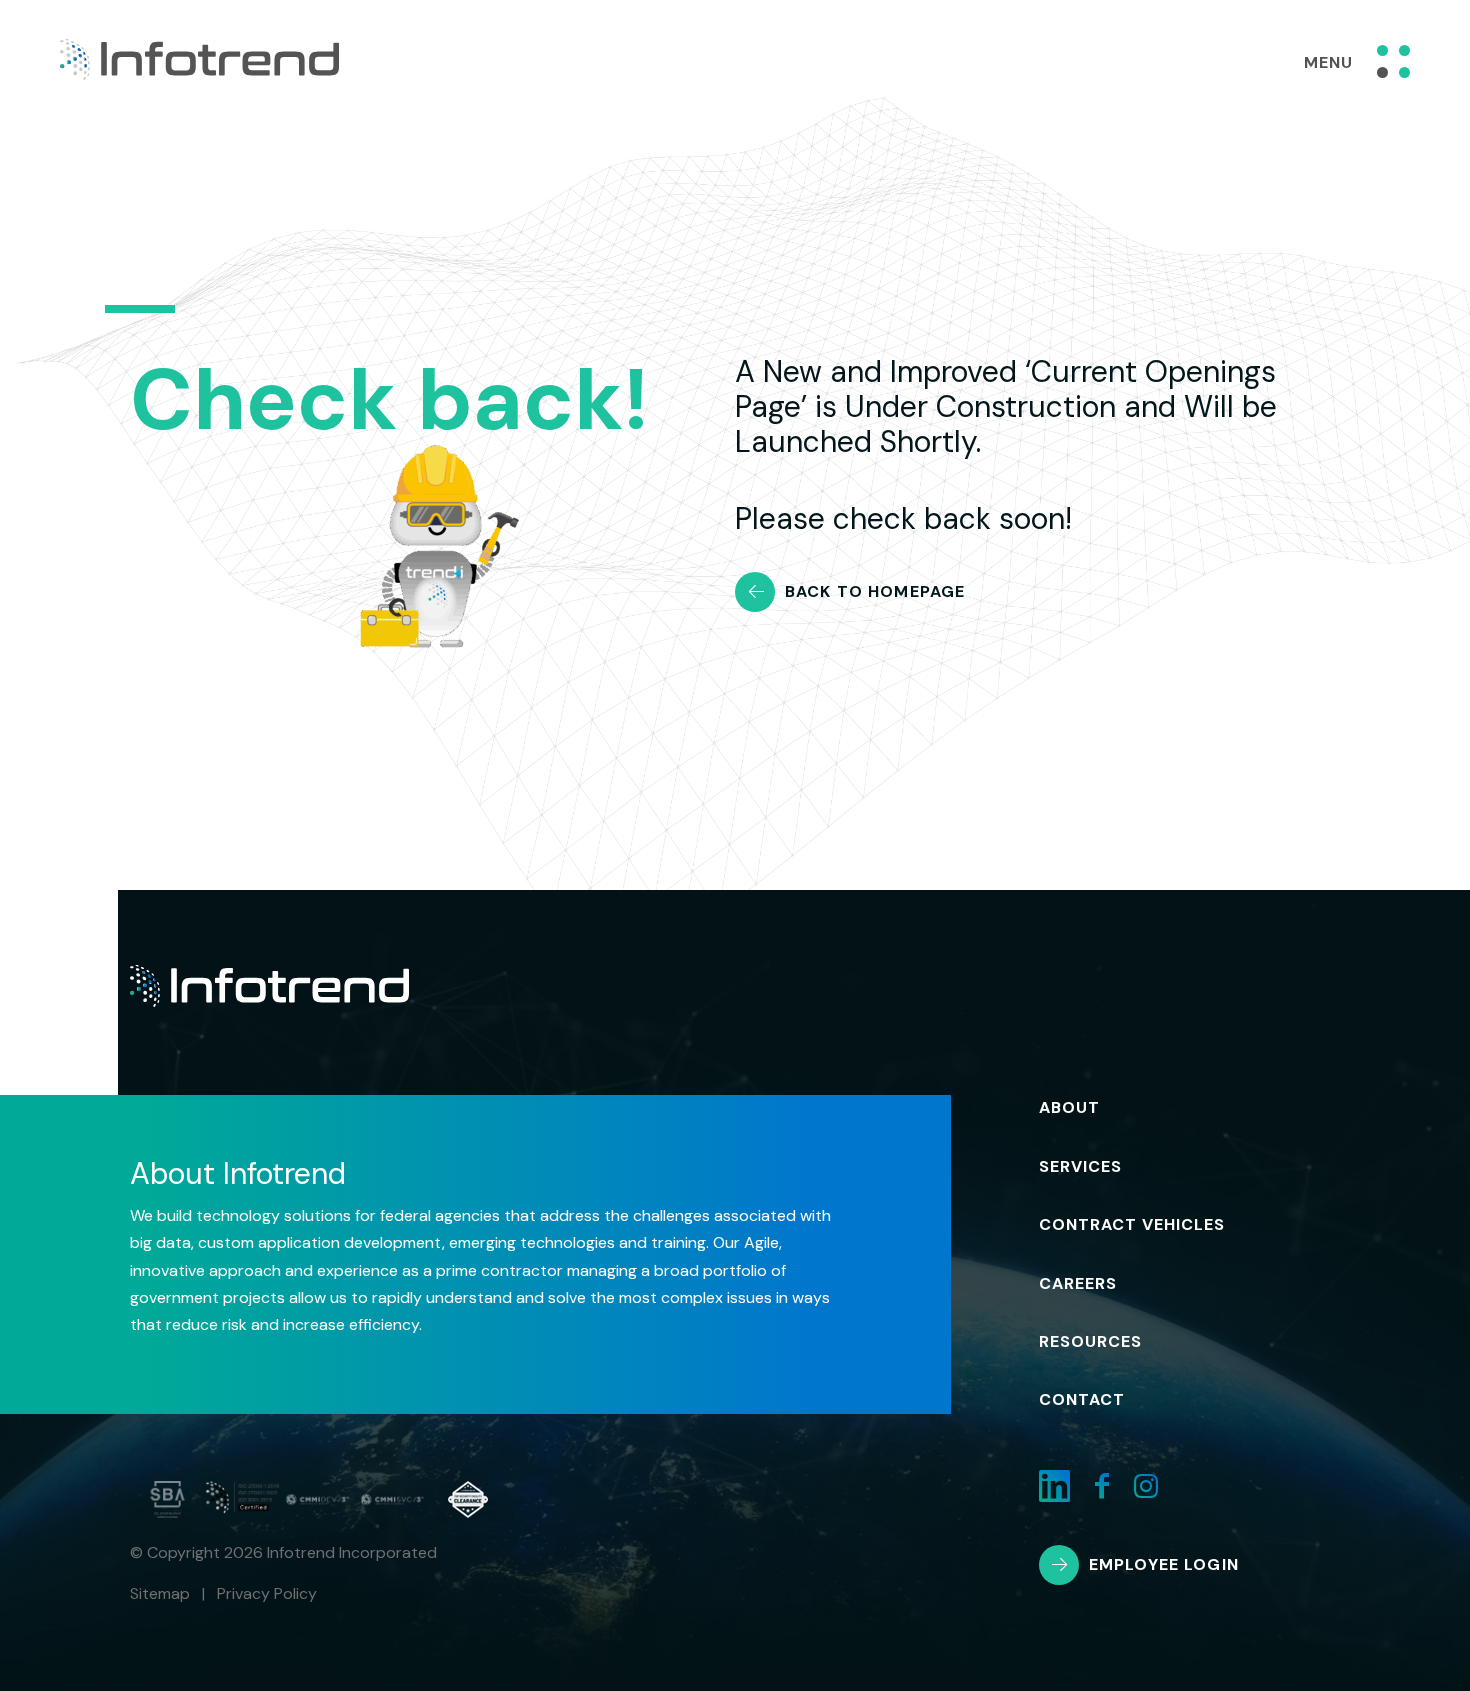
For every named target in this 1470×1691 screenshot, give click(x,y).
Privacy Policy (267, 1593)
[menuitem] (1094, 1108)
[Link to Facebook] (1102, 1486)
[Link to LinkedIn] (1054, 1486)
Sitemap (160, 1593)
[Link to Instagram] (1146, 1486)
